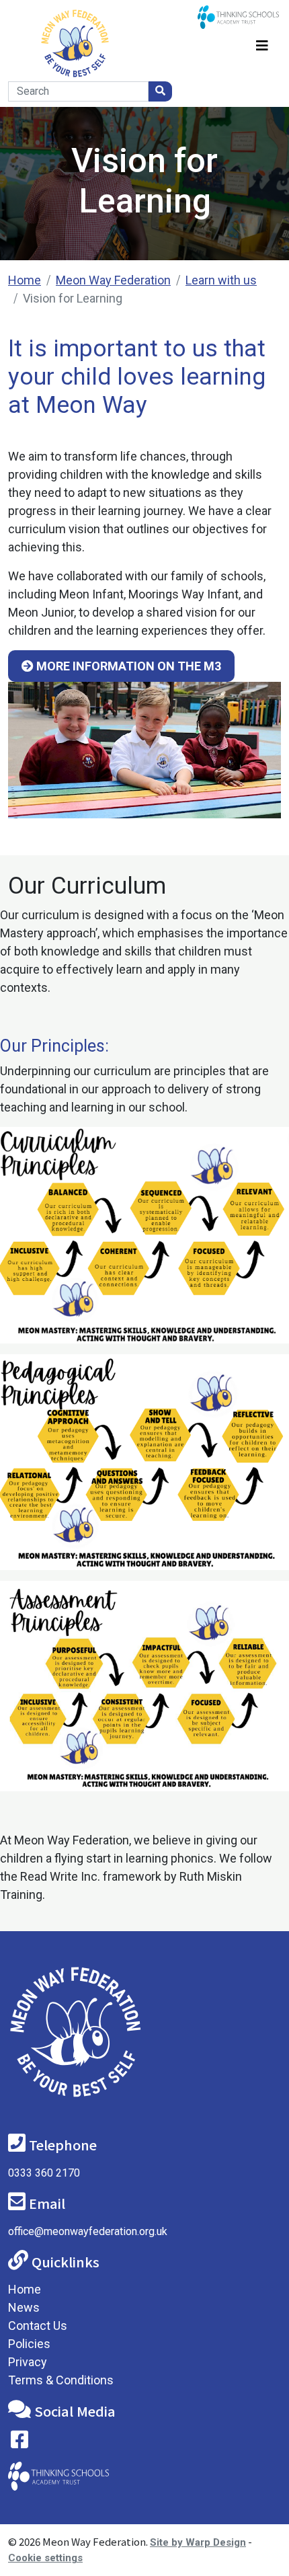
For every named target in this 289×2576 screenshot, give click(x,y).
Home (25, 280)
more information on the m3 (127, 666)
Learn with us (221, 280)
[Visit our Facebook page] (19, 2443)
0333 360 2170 (44, 2173)
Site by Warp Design (198, 2542)
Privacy (28, 2362)
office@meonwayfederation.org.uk (88, 2231)
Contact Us (38, 2326)
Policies (29, 2344)
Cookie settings (45, 2558)
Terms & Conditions (61, 2380)
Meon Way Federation (113, 280)
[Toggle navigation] (262, 43)
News (24, 2307)
